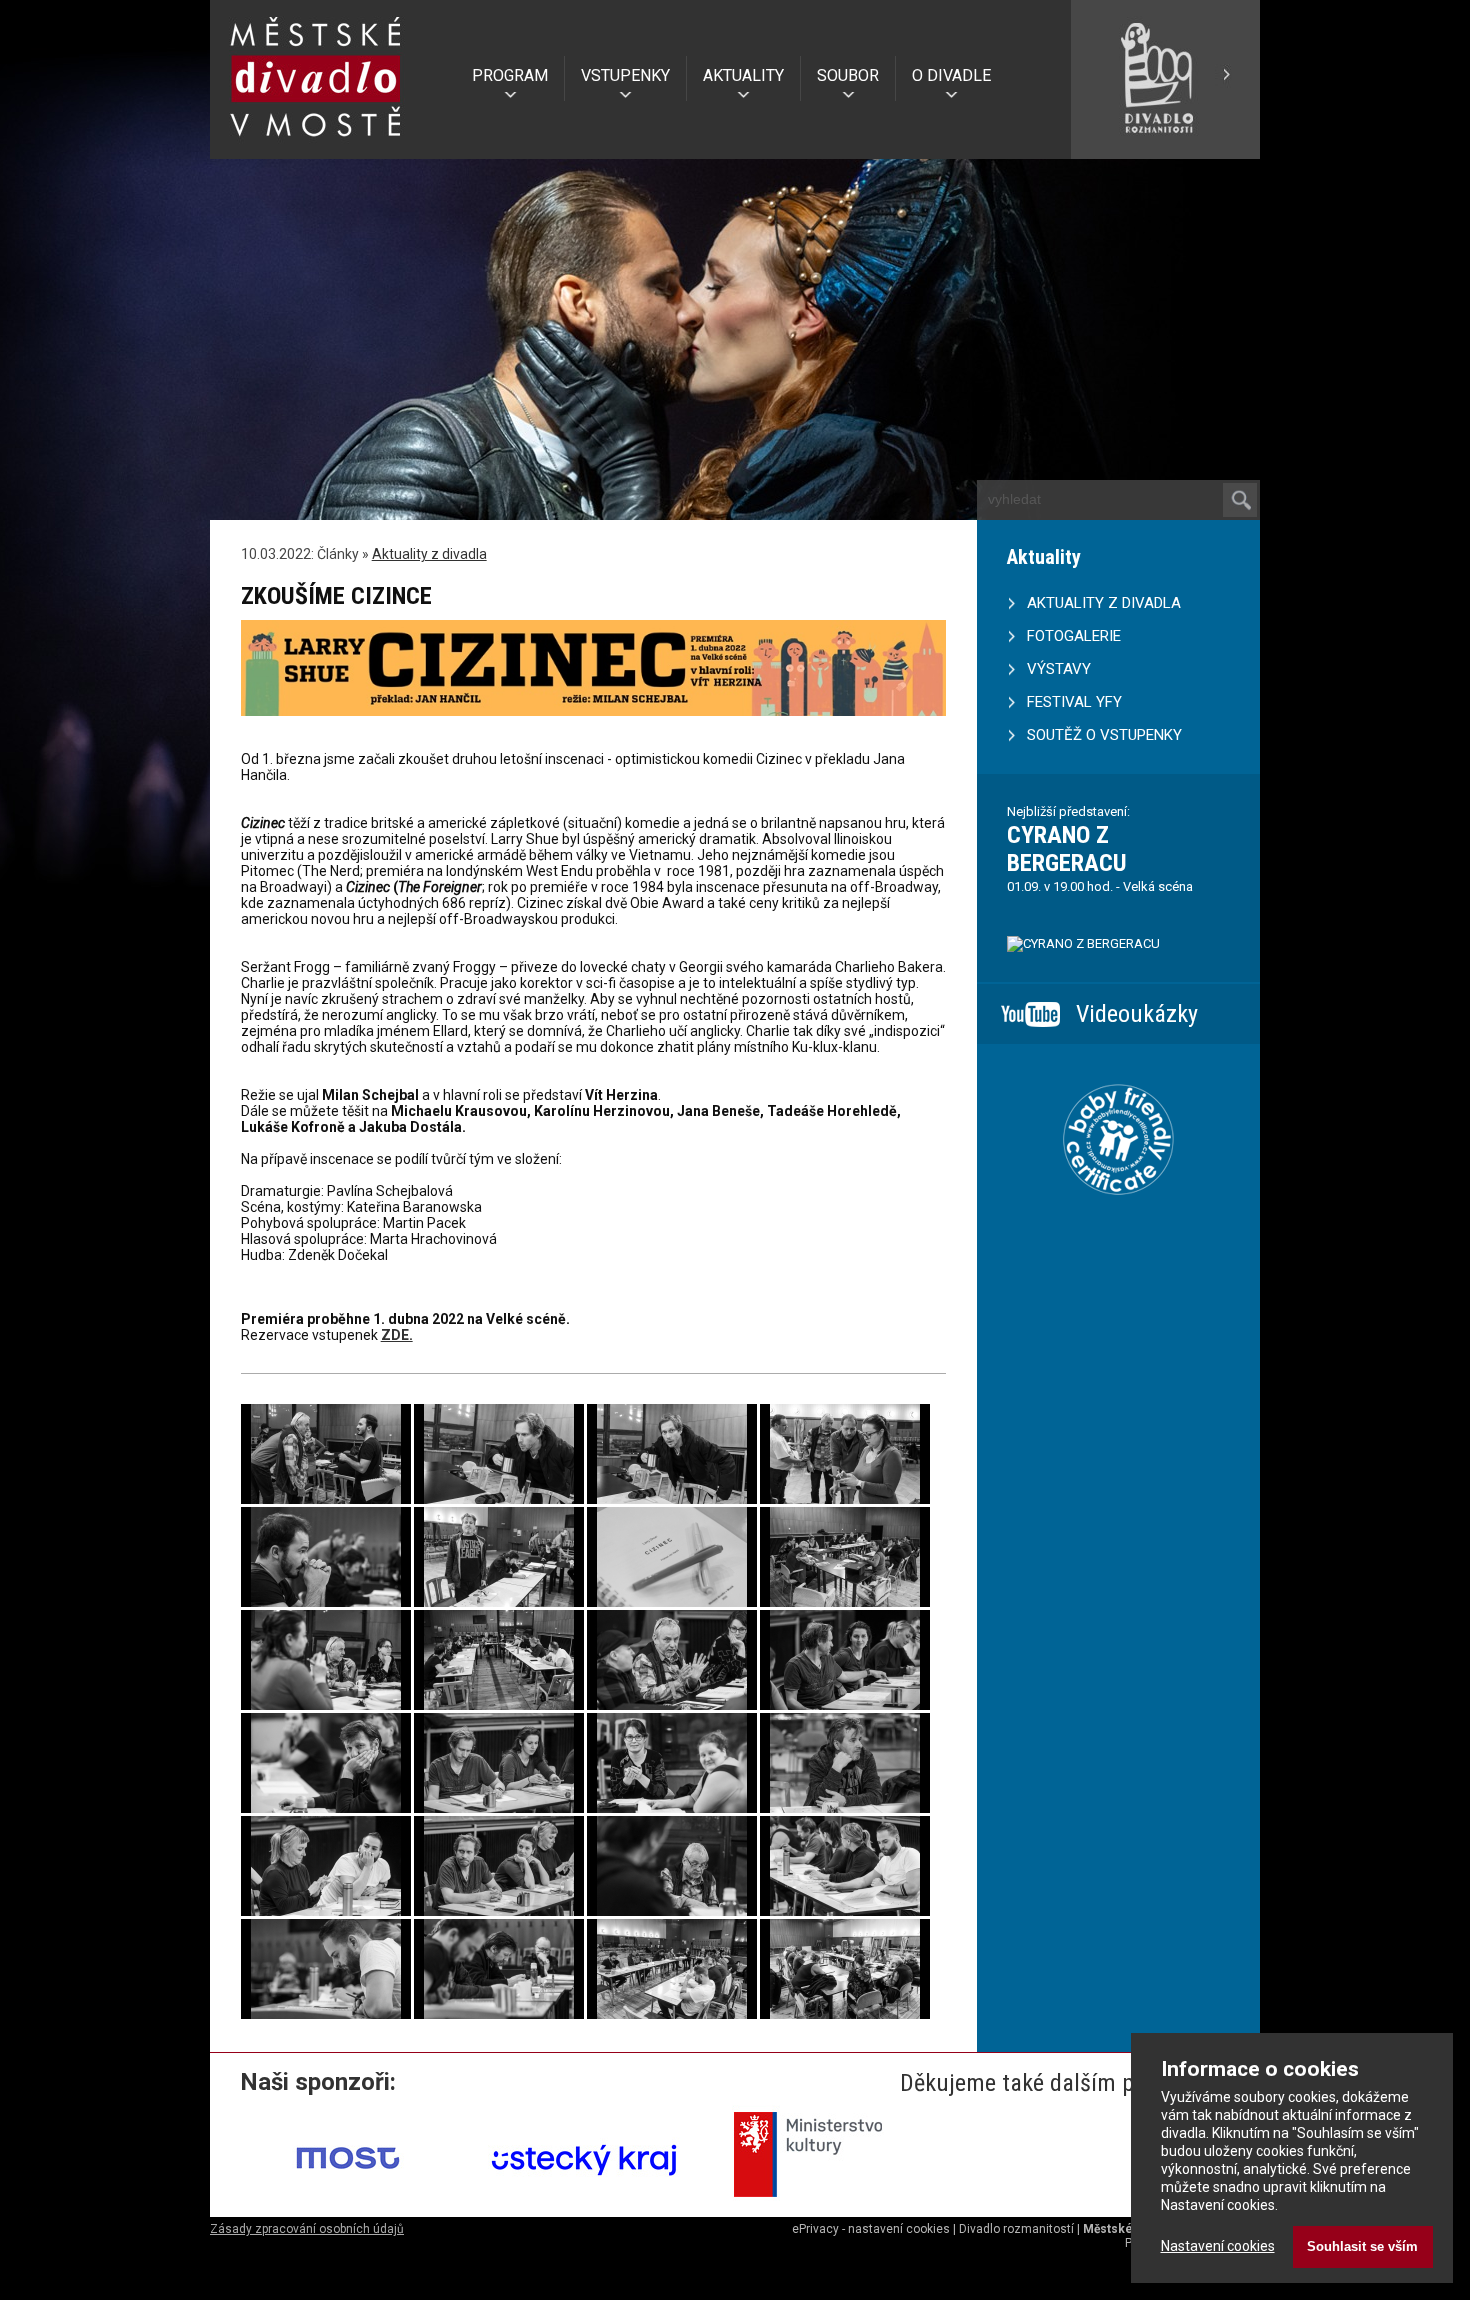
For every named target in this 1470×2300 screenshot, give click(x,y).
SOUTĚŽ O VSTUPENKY (1104, 735)
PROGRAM (510, 75)
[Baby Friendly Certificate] (1118, 1220)
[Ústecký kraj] (585, 2204)
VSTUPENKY (625, 75)
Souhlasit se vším (1362, 2246)
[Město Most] (349, 2204)
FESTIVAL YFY (1074, 702)
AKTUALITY (743, 75)
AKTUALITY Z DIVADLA (1104, 603)
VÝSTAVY (1059, 669)
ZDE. (397, 1335)
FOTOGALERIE (1074, 636)
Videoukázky (1137, 1014)
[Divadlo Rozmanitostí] (1165, 151)
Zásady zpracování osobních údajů (307, 2229)
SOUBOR (848, 75)
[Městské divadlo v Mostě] (316, 143)
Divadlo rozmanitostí (1016, 2229)
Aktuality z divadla (429, 554)
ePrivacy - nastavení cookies (871, 2229)
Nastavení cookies (1218, 2246)
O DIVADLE (951, 75)
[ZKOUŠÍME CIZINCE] (326, 1499)
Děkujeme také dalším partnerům (1062, 2083)
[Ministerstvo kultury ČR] (821, 2204)
